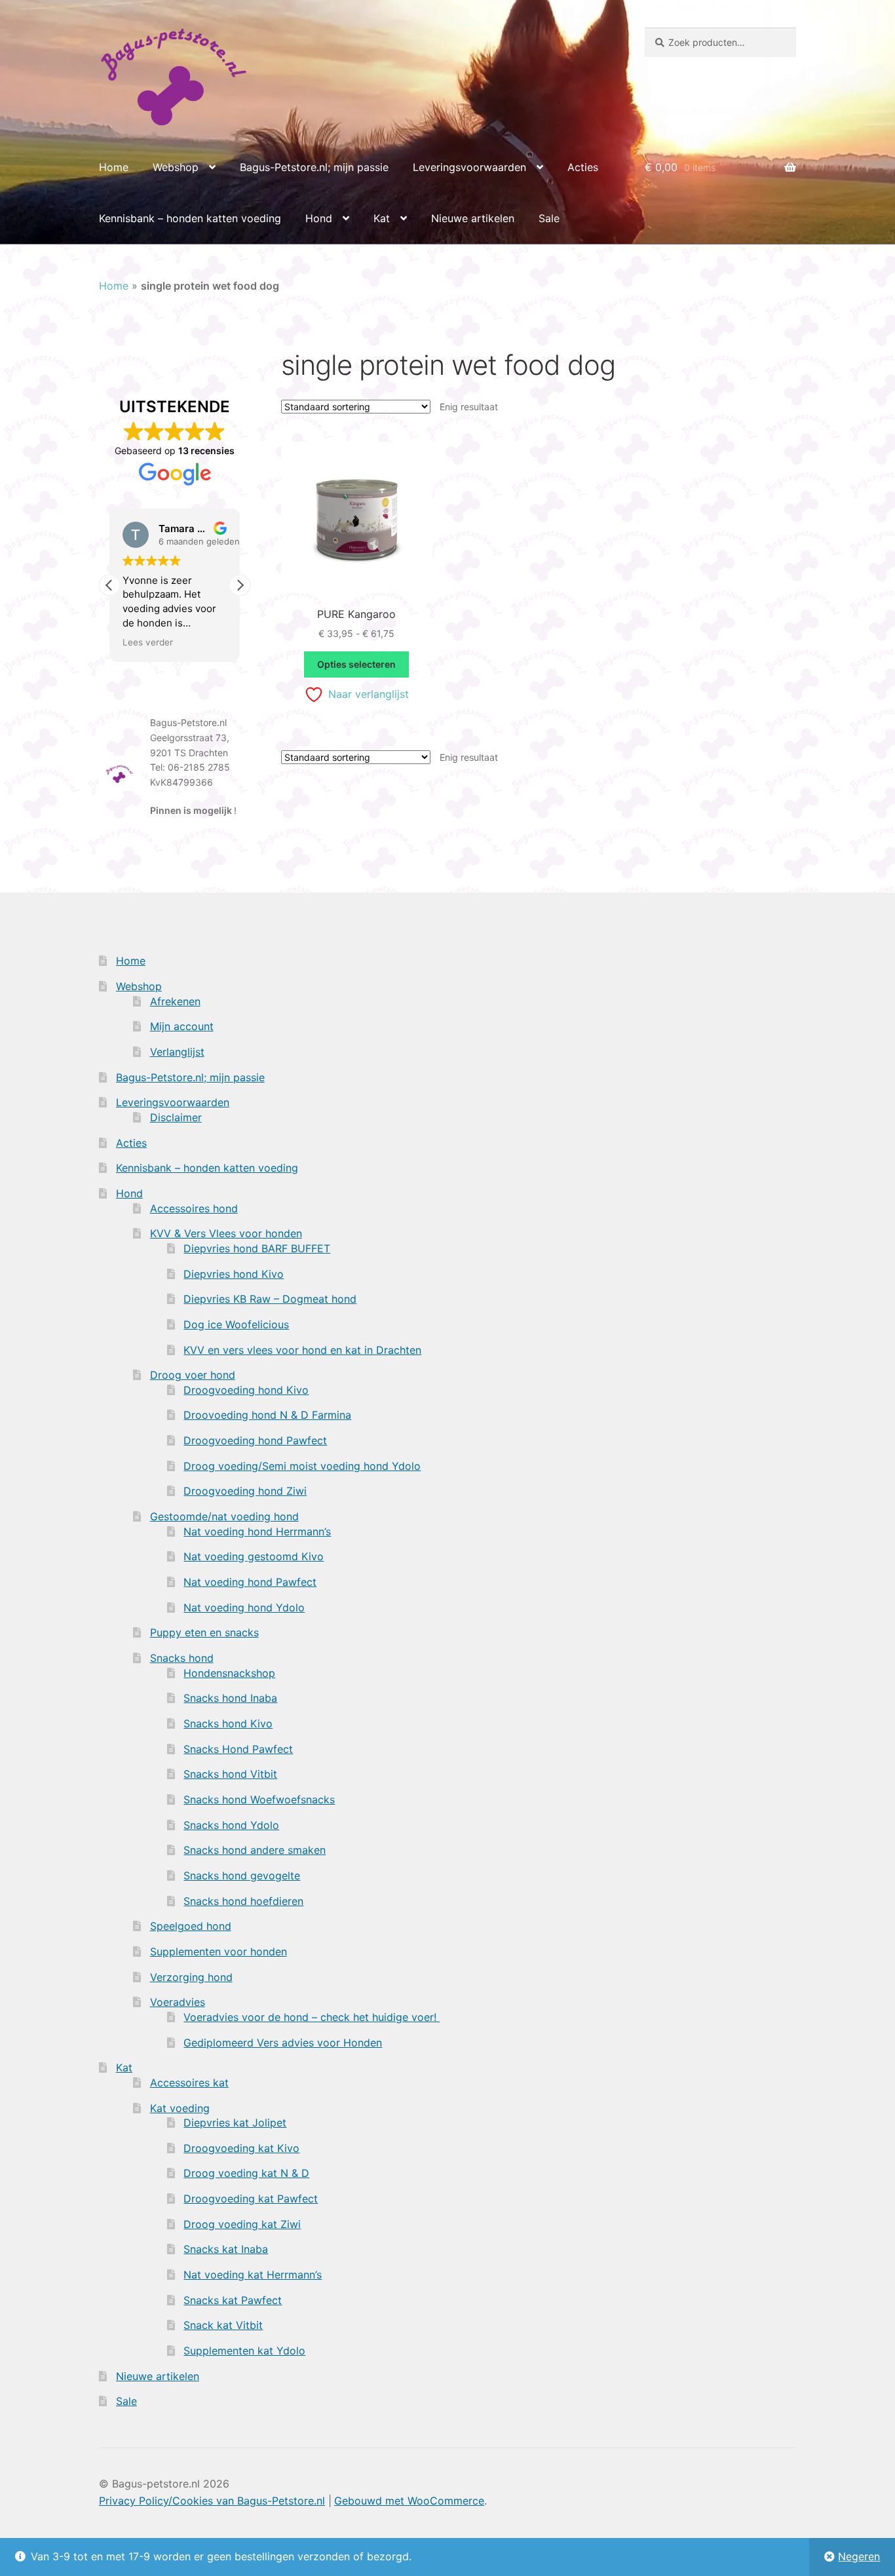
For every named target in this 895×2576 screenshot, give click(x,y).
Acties (583, 167)
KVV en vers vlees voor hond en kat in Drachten (302, 1350)
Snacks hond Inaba (230, 1698)
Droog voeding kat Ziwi (242, 2224)
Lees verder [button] (148, 642)
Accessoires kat (189, 2083)
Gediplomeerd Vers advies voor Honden (283, 2043)
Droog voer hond (193, 1375)
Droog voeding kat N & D (246, 2173)
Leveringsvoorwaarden (469, 167)
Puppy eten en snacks (204, 1632)
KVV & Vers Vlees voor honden (226, 1233)
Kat (382, 218)
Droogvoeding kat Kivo (241, 2148)
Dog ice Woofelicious (236, 1324)
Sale (549, 218)
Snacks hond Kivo (228, 1723)
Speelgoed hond (191, 1926)
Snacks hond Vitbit (230, 1774)
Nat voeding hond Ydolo (244, 1607)
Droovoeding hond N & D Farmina (267, 1415)
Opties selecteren (356, 664)
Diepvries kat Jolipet (235, 2123)
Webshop (176, 167)
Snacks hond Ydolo (231, 1825)
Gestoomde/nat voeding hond (224, 1516)
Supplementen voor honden (219, 1951)
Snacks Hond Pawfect (238, 1749)
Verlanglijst (177, 1052)
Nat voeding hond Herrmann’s (257, 1531)
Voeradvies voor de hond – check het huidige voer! (312, 2017)
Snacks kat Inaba (226, 2249)
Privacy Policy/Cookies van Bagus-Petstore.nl (212, 2501)
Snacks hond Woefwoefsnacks (259, 1799)
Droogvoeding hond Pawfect (255, 1440)
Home (114, 167)
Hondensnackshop (229, 1673)
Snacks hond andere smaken (255, 1850)
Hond (319, 218)
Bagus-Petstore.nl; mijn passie (314, 167)
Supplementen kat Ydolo (244, 2351)
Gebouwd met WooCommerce (409, 2501)
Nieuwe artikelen (473, 218)
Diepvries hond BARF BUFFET (257, 1248)
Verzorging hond (191, 1977)
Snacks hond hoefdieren (243, 1901)
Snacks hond (182, 1658)
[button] (240, 585)
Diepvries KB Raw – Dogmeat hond (270, 1299)
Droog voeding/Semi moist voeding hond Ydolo (302, 1466)
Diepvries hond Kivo (234, 1274)
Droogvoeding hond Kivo (246, 1390)
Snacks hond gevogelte (242, 1875)
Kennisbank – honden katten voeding (190, 218)
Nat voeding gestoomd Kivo (254, 1556)
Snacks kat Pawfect (233, 2300)
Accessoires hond (194, 1208)
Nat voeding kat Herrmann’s (253, 2275)
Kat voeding (180, 2108)
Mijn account (182, 1026)
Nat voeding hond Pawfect (250, 1582)
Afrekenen (175, 1001)
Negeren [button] (859, 2556)
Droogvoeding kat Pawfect (251, 2199)
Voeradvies (178, 2002)
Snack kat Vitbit (223, 2325)
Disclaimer (176, 1117)
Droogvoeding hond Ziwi (245, 1491)
